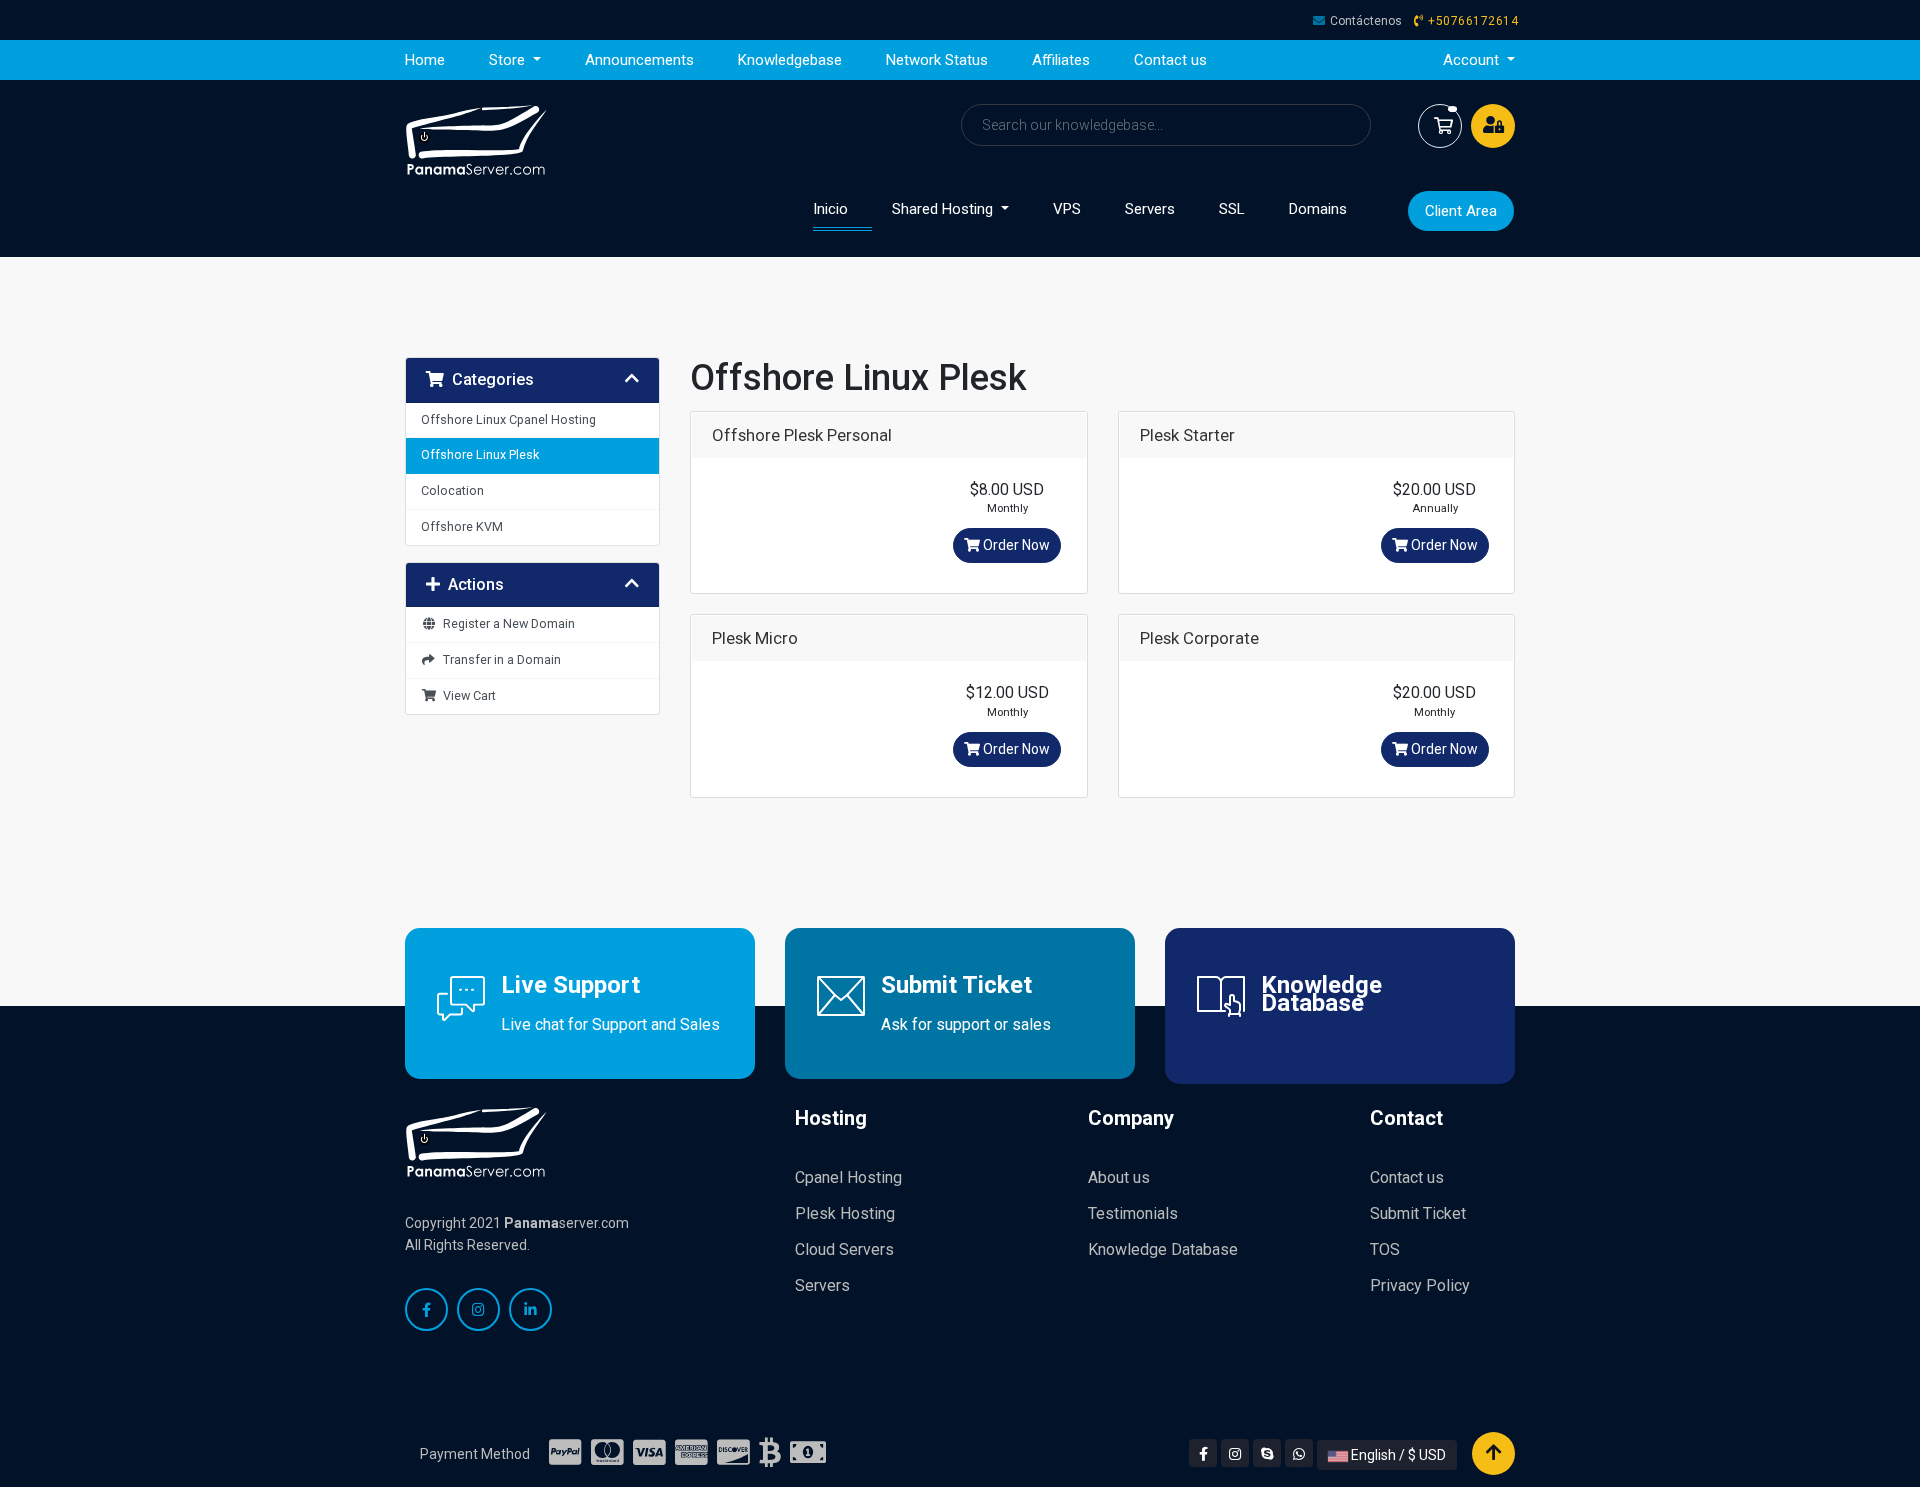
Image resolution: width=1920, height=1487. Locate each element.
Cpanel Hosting (848, 1177)
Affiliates (1061, 60)
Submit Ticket (1418, 1213)
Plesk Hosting (845, 1213)
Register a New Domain (506, 623)
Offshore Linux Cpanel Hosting (508, 419)
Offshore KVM (462, 526)
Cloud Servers (844, 1249)
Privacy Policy (1420, 1285)
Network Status (937, 60)
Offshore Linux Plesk (480, 454)
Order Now (1015, 545)
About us (1119, 1177)
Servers (1150, 209)
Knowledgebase (790, 60)
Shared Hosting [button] (944, 209)
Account (1473, 60)
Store (509, 60)
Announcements (639, 60)
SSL (1232, 209)
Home (425, 60)
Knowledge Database (1163, 1249)
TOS (1385, 1249)
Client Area (1461, 211)
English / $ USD (1397, 1455)
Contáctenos (1366, 21)
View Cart (466, 695)
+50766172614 (1473, 21)
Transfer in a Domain (499, 659)
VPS (1067, 209)
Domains (1318, 209)
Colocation (452, 490)
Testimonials (1133, 1213)
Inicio (842, 208)
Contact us (1170, 60)
